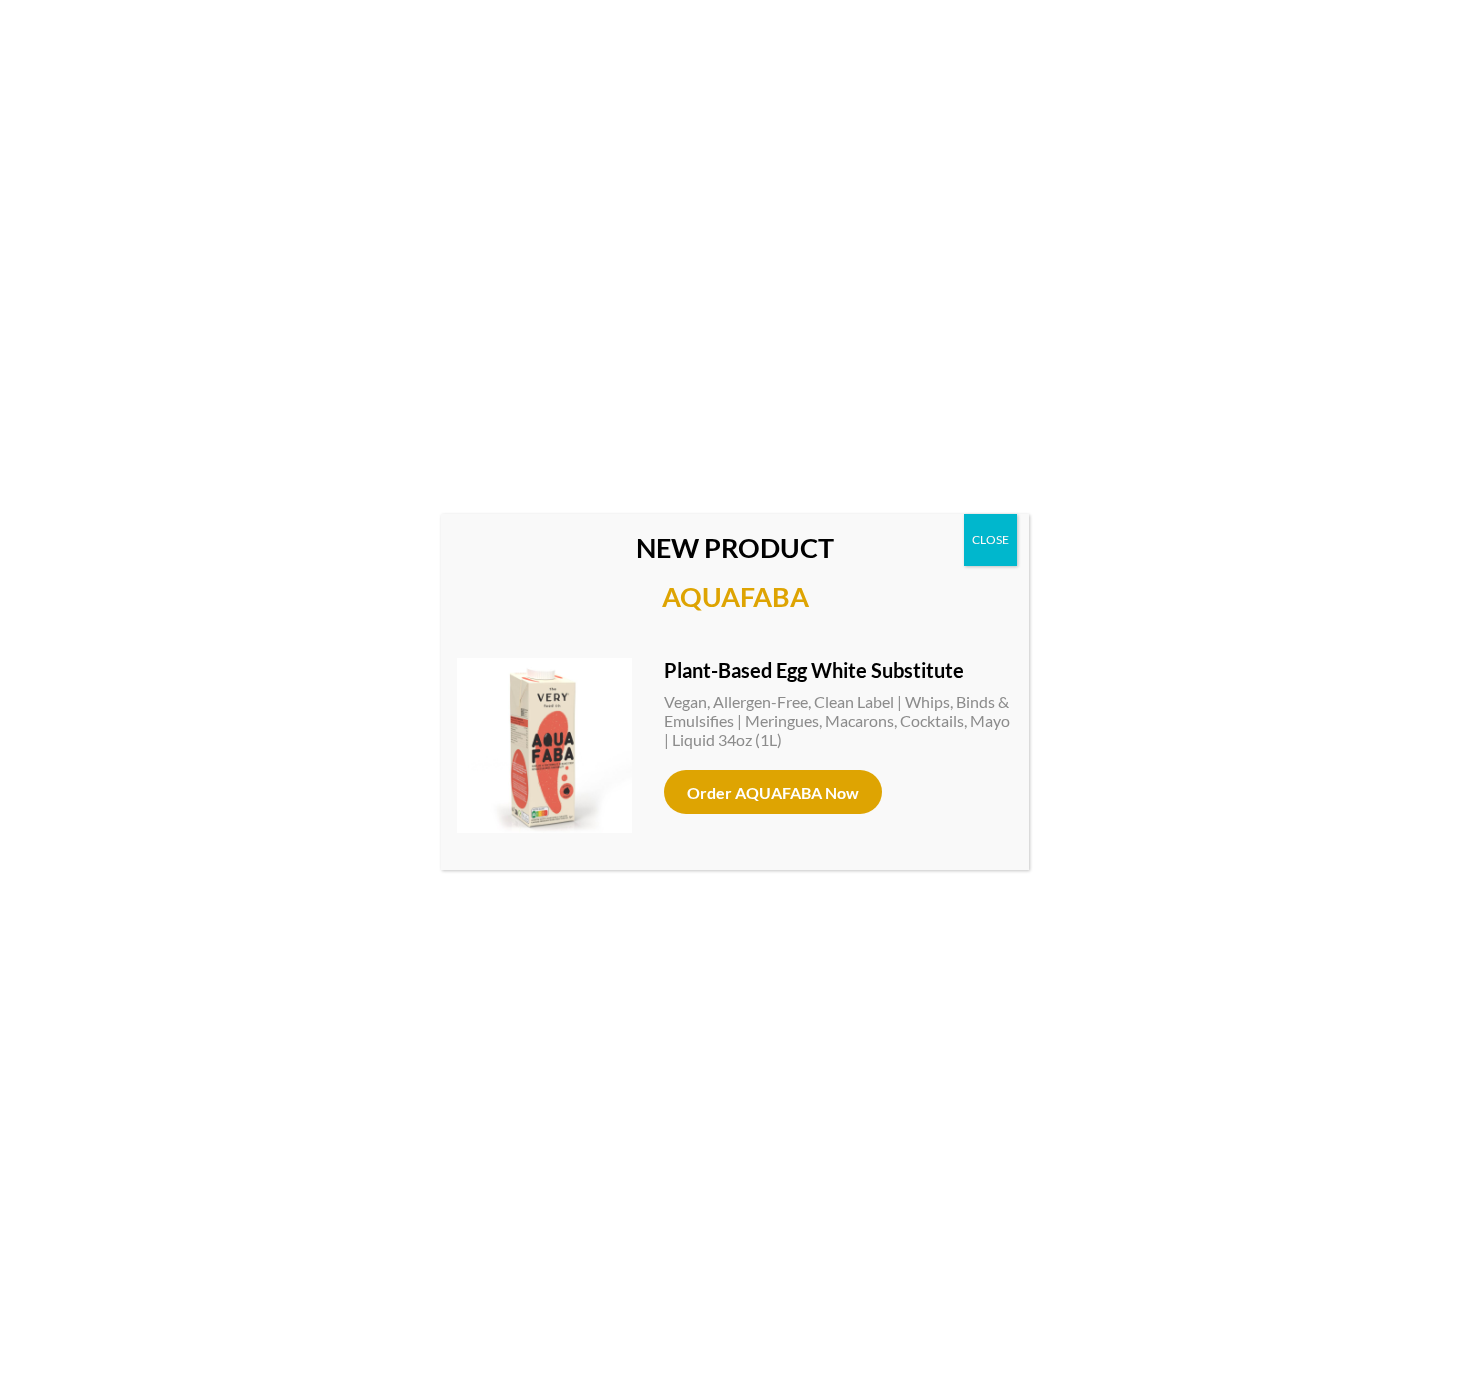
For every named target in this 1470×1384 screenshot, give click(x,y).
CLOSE (990, 539)
